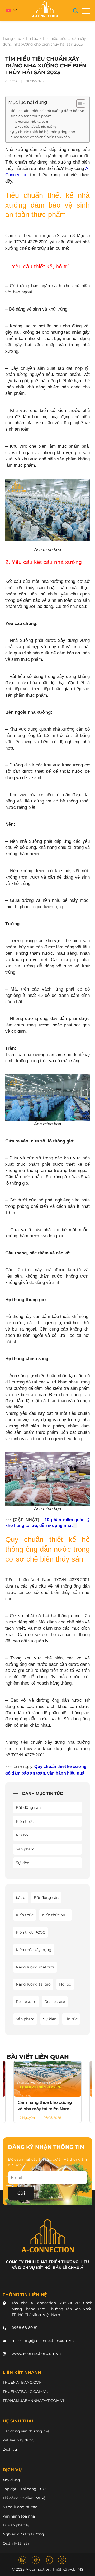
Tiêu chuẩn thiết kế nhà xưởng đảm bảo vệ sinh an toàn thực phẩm (47, 113)
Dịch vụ (10, 2449)
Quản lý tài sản (16, 2543)
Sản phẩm (25, 1849)
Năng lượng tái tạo (33, 1984)
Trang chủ (12, 38)
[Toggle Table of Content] (78, 104)
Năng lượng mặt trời (35, 1967)
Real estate (26, 2002)
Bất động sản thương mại (27, 2431)
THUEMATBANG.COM (23, 2382)
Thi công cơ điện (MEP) (24, 2498)
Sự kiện (23, 1863)
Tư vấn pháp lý (16, 2525)
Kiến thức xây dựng (34, 1950)
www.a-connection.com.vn (36, 2353)
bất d (21, 1898)
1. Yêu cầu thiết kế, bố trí (32, 122)
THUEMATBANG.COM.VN (26, 2392)
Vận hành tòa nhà (19, 2516)
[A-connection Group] (45, 9)
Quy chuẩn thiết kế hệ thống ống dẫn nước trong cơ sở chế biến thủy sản (43, 134)
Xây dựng (11, 2480)
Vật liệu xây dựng (18, 2440)
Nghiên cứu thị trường (23, 2534)
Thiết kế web (64, 2569)
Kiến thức (25, 1821)
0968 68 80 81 (25, 2328)
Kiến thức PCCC (30, 1932)
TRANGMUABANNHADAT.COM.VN (34, 2401)
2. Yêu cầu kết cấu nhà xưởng (36, 127)
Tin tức (32, 38)
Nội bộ (22, 1835)
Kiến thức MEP (56, 1915)
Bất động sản (28, 1807)
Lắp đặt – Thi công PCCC (25, 2489)
